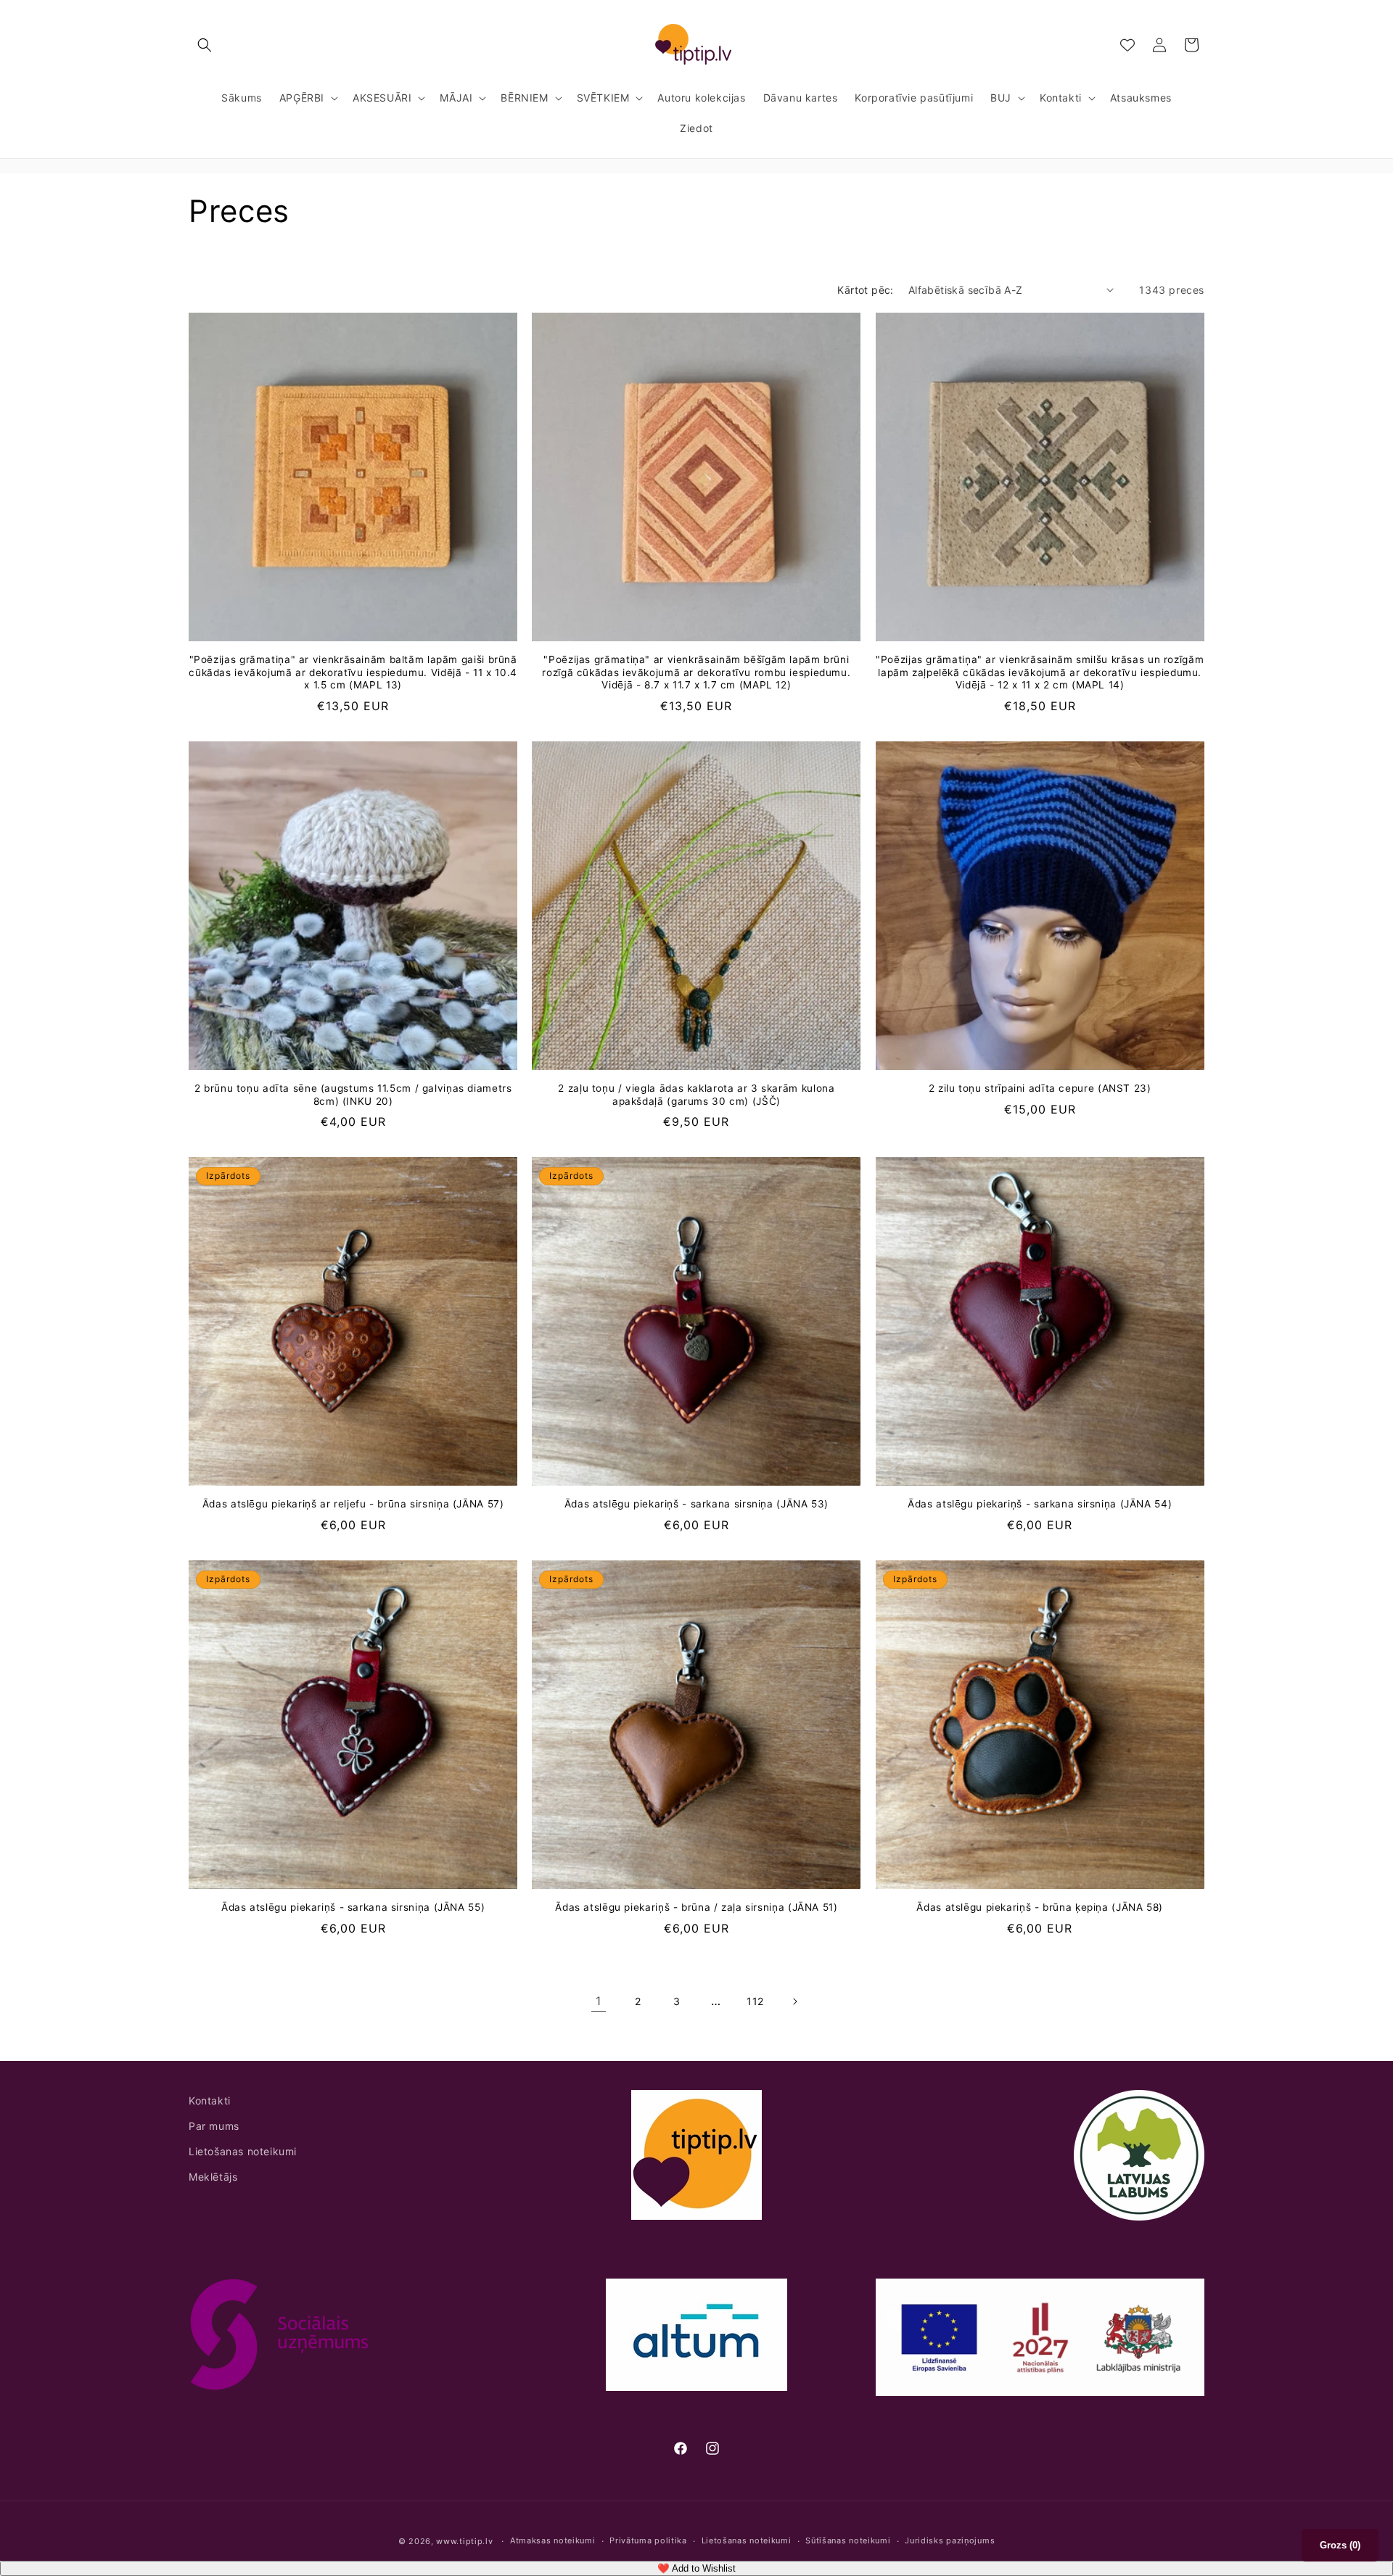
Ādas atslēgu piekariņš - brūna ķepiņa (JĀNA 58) (1040, 1907)
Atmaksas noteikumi (553, 2541)
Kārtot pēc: (865, 290)
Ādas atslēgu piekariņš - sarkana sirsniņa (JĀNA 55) (353, 1907)
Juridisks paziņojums (950, 2541)
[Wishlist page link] (1127, 45)
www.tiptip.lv (464, 2541)
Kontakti (210, 2100)
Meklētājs (213, 2177)
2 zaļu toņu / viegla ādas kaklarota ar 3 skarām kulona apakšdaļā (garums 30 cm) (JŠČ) (696, 1095)
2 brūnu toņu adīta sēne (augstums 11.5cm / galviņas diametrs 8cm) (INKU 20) (353, 1095)
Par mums (214, 2126)
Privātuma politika (648, 2541)
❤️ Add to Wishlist (696, 2568)
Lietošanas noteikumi (243, 2151)
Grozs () (1340, 2545)
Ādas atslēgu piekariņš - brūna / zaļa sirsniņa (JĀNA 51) (696, 1907)
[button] (205, 45)
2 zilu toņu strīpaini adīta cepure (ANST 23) (1040, 1088)
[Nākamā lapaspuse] (794, 2001)
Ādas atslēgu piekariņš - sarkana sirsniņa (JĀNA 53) (696, 1504)
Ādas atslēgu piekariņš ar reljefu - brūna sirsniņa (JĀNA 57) (353, 1504)
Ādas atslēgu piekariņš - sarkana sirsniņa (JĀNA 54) (1040, 1504)
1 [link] (599, 2001)
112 (755, 2001)
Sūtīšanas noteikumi (848, 2541)
